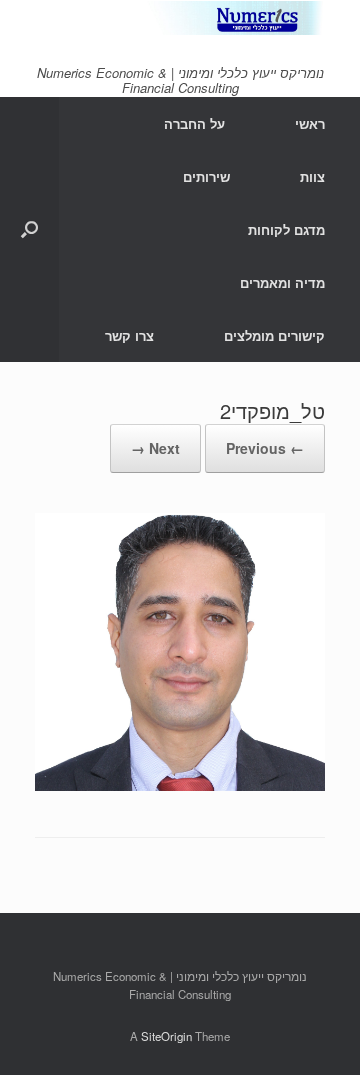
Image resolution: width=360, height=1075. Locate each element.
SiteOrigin (166, 1036)
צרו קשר (129, 335)
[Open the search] (29, 229)
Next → (155, 448)
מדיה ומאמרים (282, 282)
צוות (312, 176)
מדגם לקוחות (286, 229)
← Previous (265, 448)
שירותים (206, 176)
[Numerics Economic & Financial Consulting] (180, 18)
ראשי (310, 123)
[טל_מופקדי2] (180, 784)
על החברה (194, 123)
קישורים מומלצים (274, 335)
